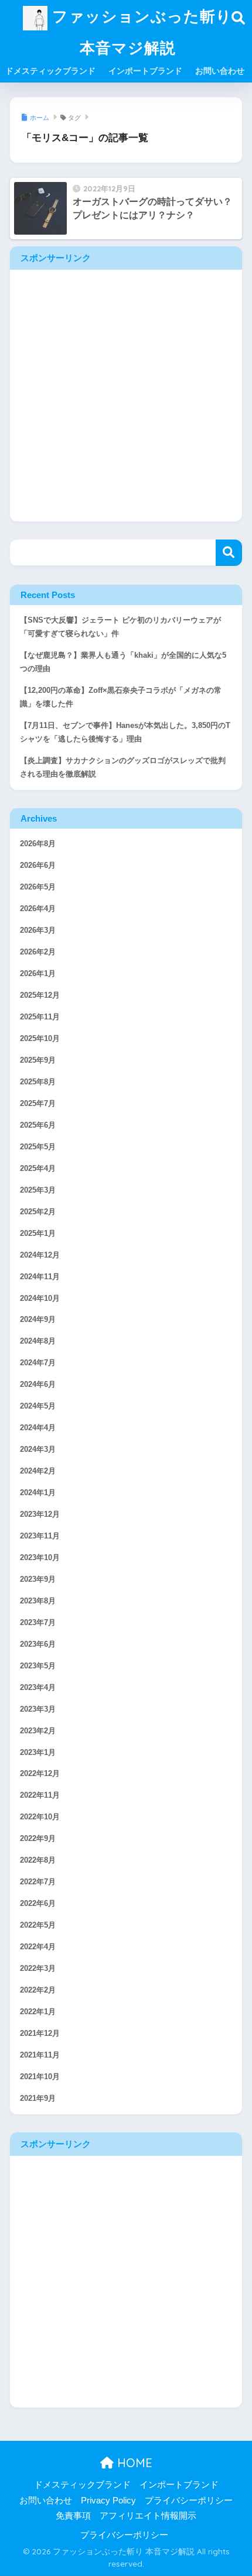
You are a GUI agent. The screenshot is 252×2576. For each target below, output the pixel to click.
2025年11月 (40, 1017)
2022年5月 (38, 1925)
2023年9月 (38, 1579)
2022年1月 (38, 2012)
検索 (229, 553)
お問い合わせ (220, 71)
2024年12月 (40, 1255)
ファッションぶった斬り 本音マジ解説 (140, 32)
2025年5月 (38, 1147)
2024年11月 (40, 1277)
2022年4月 (38, 1947)
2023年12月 (40, 1514)
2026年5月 (38, 887)
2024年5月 (38, 1406)
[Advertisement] (126, 396)
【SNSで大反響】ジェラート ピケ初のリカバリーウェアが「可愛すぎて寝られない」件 (120, 627)
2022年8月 (38, 1860)
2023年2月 (38, 1731)
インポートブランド (145, 71)
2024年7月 (38, 1363)
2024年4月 (38, 1428)
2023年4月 (38, 1688)
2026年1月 (38, 974)
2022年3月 (38, 1969)
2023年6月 (38, 1644)
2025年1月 (38, 1234)
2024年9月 (38, 1320)
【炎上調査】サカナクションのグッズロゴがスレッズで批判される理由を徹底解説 (123, 767)
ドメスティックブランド (50, 71)
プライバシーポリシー (189, 2501)
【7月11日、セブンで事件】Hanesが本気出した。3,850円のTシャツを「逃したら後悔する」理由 (125, 732)
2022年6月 (38, 1904)
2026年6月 (38, 865)
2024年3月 (38, 1450)
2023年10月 (40, 1558)
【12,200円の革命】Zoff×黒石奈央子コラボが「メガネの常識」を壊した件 (121, 697)
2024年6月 (38, 1385)
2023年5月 (38, 1666)
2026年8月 (38, 844)
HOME (133, 2463)
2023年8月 (38, 1601)
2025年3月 (38, 1190)
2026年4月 (38, 909)
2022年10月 (40, 1817)
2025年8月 (38, 1082)
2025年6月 (38, 1125)
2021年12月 (40, 2034)
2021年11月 (40, 2055)
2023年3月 (38, 1709)
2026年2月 (38, 952)
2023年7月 (38, 1623)
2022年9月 (38, 1839)
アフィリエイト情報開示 (148, 2516)
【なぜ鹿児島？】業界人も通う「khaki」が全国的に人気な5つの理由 (123, 662)
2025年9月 (38, 1060)
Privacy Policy (108, 2501)
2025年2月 (38, 1212)
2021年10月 (40, 2077)
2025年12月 (40, 995)
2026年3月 (38, 930)
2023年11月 (40, 1536)
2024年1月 (38, 1493)
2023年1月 (38, 1753)
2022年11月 (40, 1795)
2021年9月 (38, 2098)
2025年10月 (40, 1039)
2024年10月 (40, 1299)
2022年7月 (38, 1882)
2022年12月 (40, 1774)
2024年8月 (38, 1341)
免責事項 (73, 2516)
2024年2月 (38, 1471)
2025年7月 (38, 1104)
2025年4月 (38, 1169)
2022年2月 (38, 1990)
